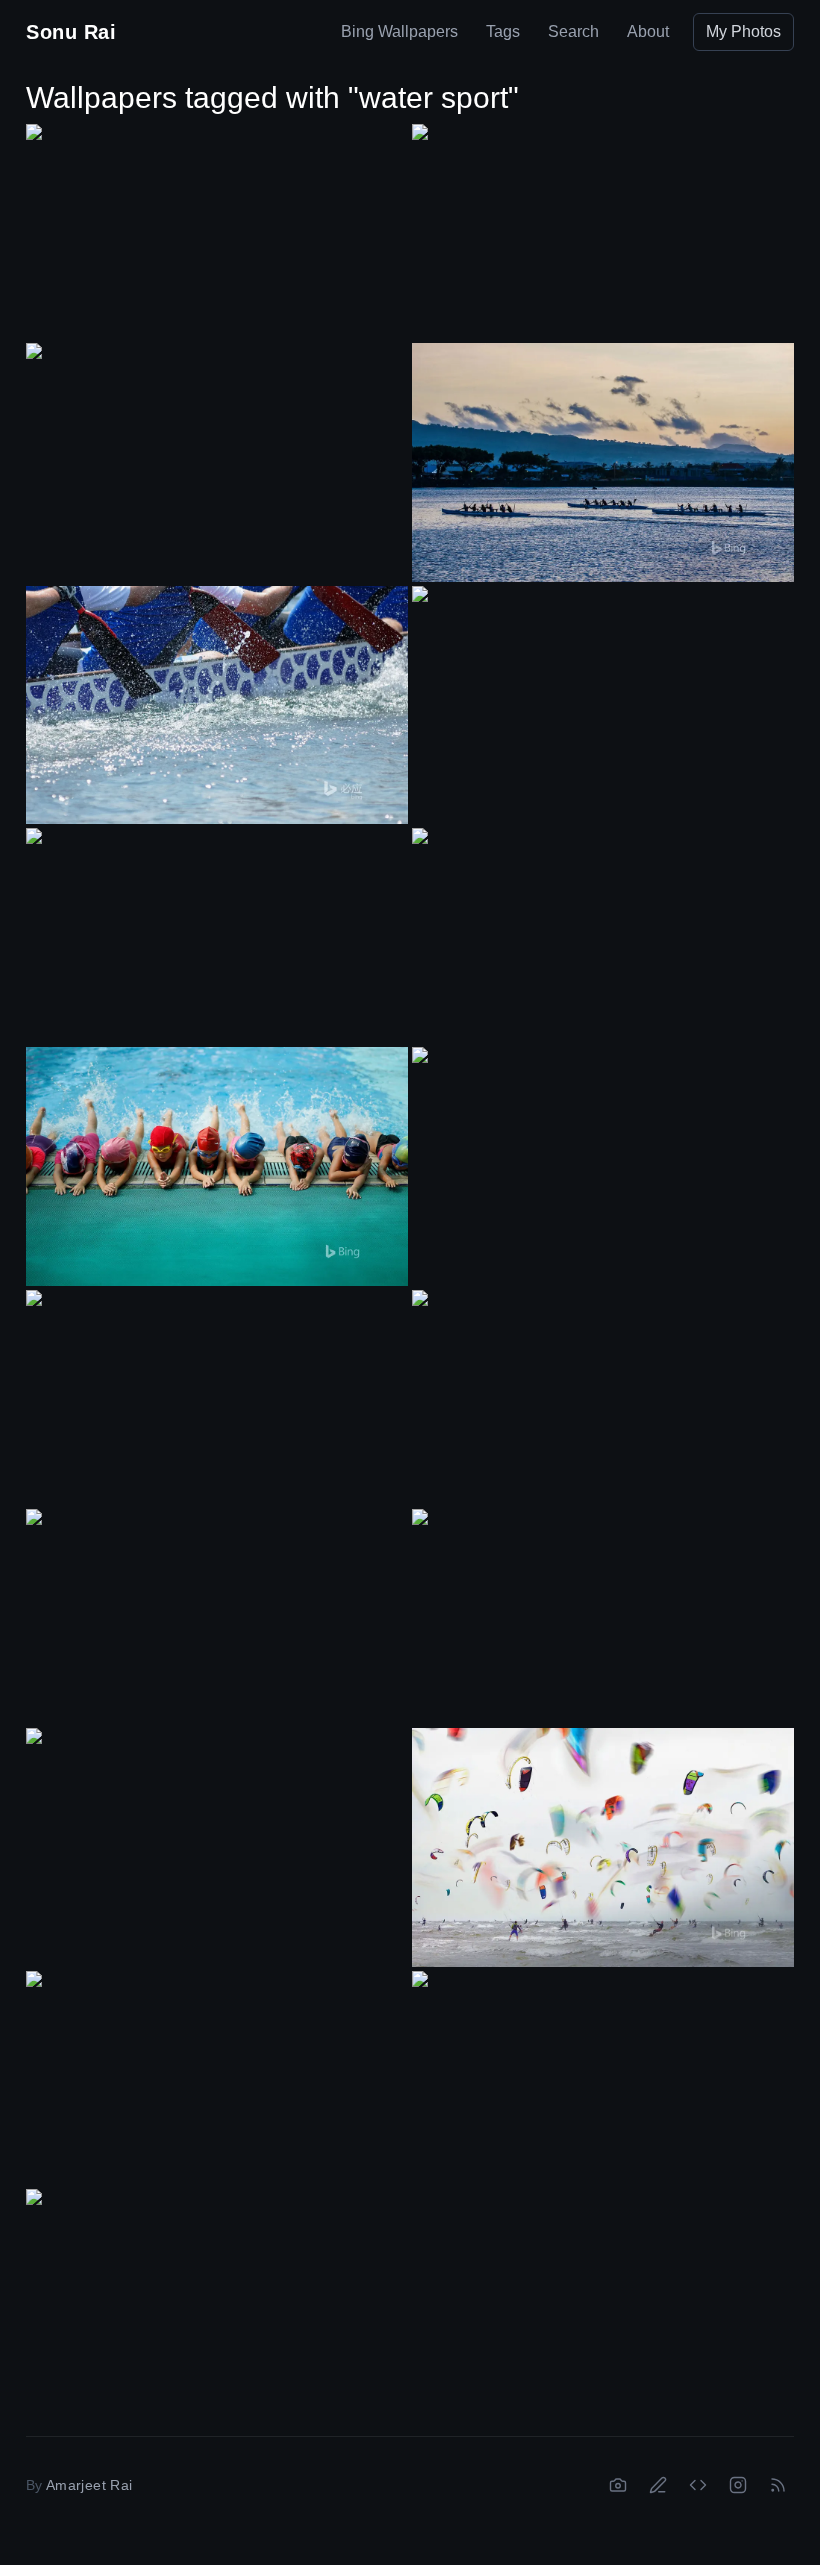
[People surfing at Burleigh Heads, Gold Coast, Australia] (217, 1616)
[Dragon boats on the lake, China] (603, 693)
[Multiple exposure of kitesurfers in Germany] (603, 1847)
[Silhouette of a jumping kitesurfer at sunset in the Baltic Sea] (217, 231)
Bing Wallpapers (399, 31)
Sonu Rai (71, 32)
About (648, 31)
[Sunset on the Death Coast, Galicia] (603, 1397)
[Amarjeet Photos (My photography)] (618, 2485)
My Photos (743, 31)
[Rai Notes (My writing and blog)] (658, 2485)
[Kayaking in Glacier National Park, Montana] (603, 935)
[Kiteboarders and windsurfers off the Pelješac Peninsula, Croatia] (217, 1397)
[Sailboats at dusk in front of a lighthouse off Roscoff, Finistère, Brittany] (603, 2078)
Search (573, 31)
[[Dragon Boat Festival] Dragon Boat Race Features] (217, 705)
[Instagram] (738, 2485)
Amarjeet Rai (89, 2485)
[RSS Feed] (778, 2485)
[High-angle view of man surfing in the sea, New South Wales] (603, 1616)
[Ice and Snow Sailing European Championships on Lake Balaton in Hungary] (217, 450)
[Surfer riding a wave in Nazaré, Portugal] (603, 1154)
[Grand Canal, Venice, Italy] (217, 2296)
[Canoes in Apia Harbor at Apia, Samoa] (603, 462)
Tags (503, 31)
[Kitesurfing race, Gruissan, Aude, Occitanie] (217, 1835)
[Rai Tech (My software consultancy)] (698, 2485)
